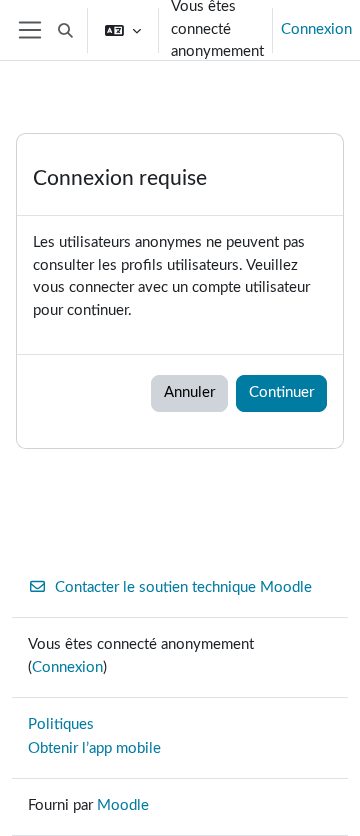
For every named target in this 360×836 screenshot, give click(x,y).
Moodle (123, 805)
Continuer (281, 392)
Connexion (316, 29)
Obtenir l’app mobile (94, 748)
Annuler (189, 392)
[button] (65, 30)
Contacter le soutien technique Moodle (183, 587)
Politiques (61, 724)
